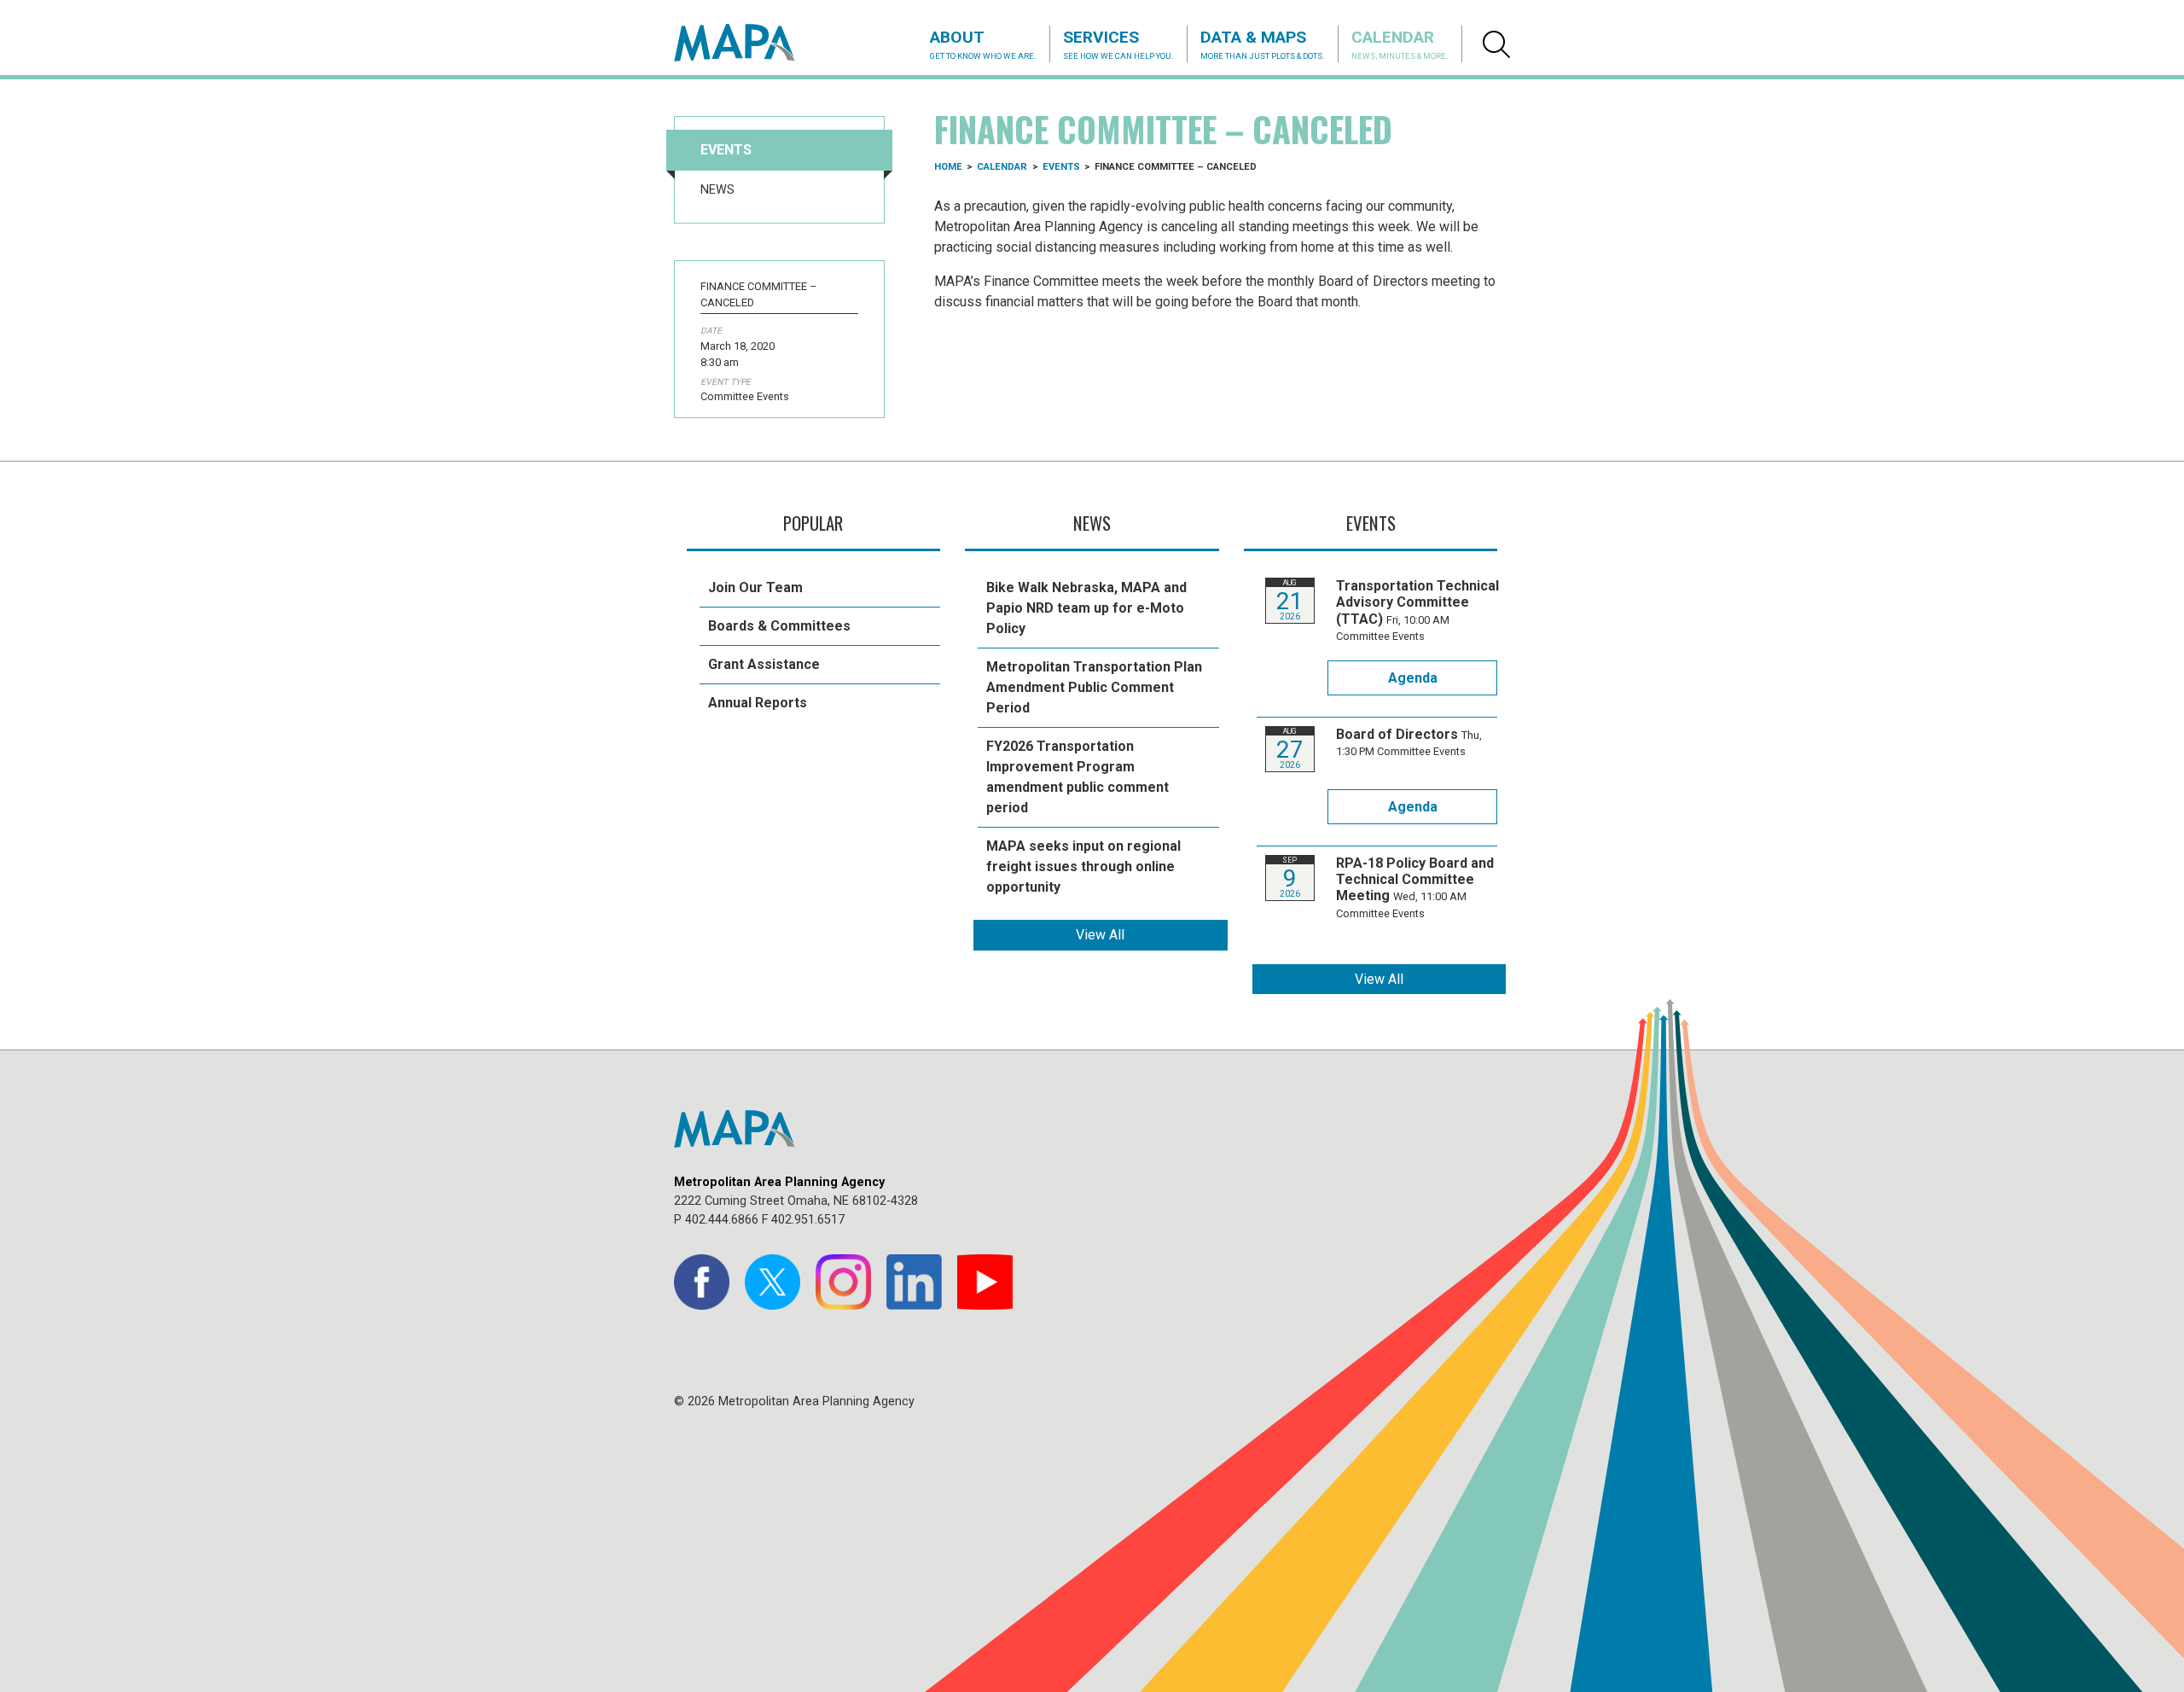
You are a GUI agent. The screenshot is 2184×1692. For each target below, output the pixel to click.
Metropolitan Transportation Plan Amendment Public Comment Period (1094, 687)
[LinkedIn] (914, 1282)
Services (1118, 44)
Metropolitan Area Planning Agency (751, 43)
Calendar (1400, 44)
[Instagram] (843, 1282)
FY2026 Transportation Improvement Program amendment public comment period (1077, 777)
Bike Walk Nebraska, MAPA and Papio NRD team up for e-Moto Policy (1086, 608)
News (717, 190)
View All (1100, 935)
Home (948, 167)
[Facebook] (702, 1282)
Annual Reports (758, 703)
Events (726, 150)
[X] (773, 1282)
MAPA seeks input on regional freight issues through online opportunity (1083, 866)
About (983, 44)
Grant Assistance (764, 664)
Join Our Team (755, 587)
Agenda (1413, 678)
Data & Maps (1263, 44)
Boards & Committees (779, 626)
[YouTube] (985, 1282)
